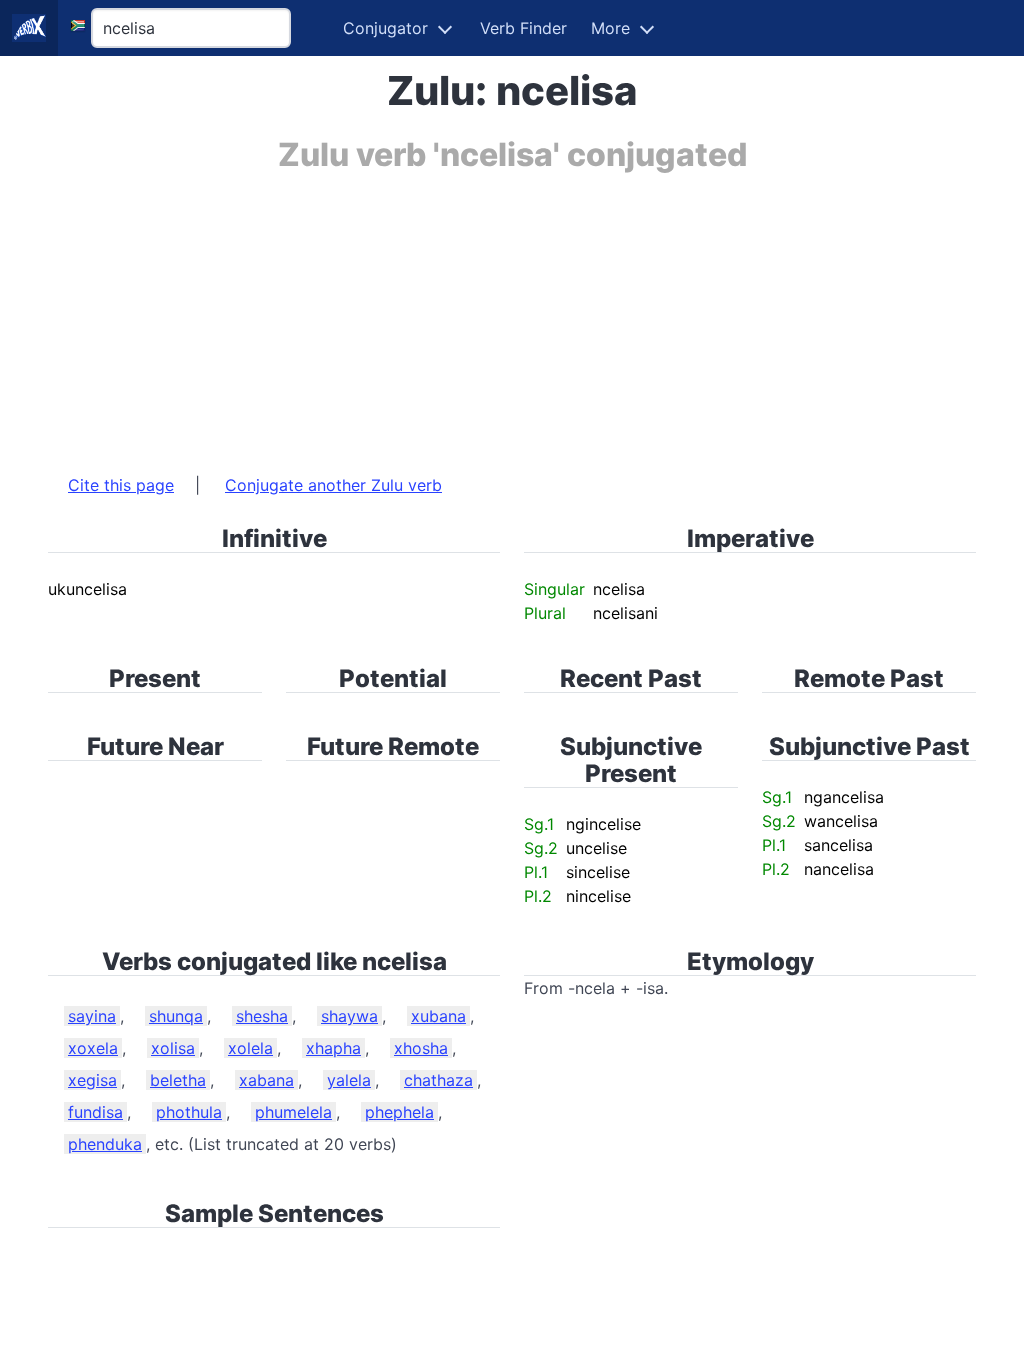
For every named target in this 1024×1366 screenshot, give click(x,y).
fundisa (95, 1112)
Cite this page (121, 485)
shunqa (176, 1016)
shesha (262, 1016)
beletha (178, 1080)
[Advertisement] (512, 313)
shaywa (349, 1016)
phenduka (105, 1144)
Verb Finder (523, 28)
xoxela (93, 1048)
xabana (266, 1080)
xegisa (92, 1080)
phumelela (293, 1112)
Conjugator (385, 28)
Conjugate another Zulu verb (333, 485)
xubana (438, 1016)
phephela (399, 1112)
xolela (250, 1048)
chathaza (438, 1080)
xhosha (421, 1048)
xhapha (333, 1048)
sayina (92, 1016)
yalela (349, 1080)
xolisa (173, 1048)
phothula (189, 1112)
